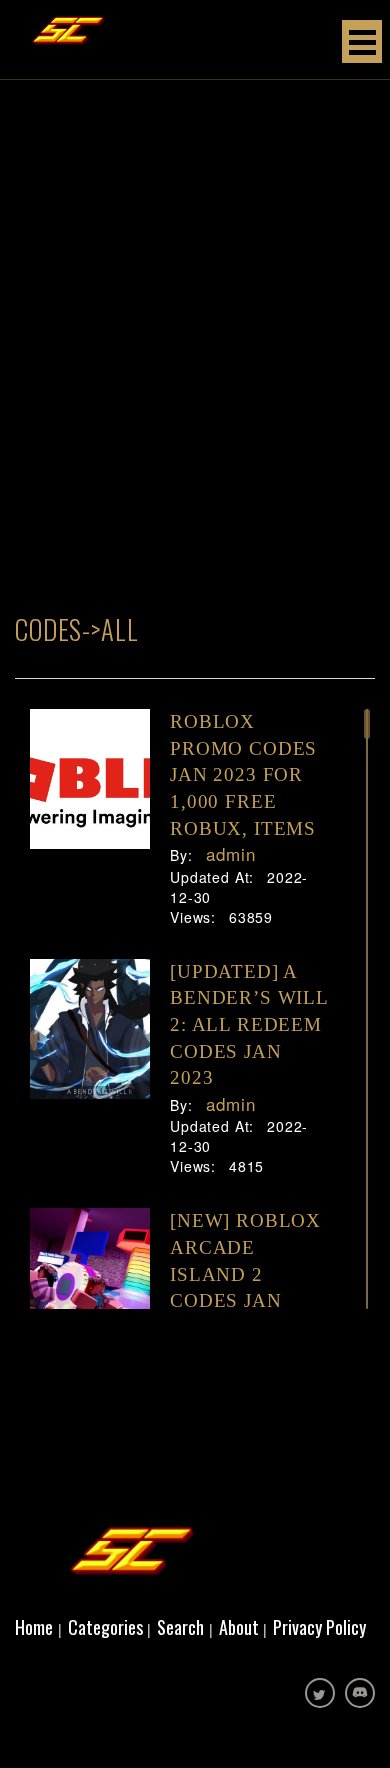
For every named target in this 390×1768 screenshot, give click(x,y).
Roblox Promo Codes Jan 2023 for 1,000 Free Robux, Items (243, 775)
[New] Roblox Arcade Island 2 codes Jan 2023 (245, 1274)
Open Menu (362, 41)
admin (228, 853)
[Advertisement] (195, 395)
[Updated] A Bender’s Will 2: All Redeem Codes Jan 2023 (249, 1025)
